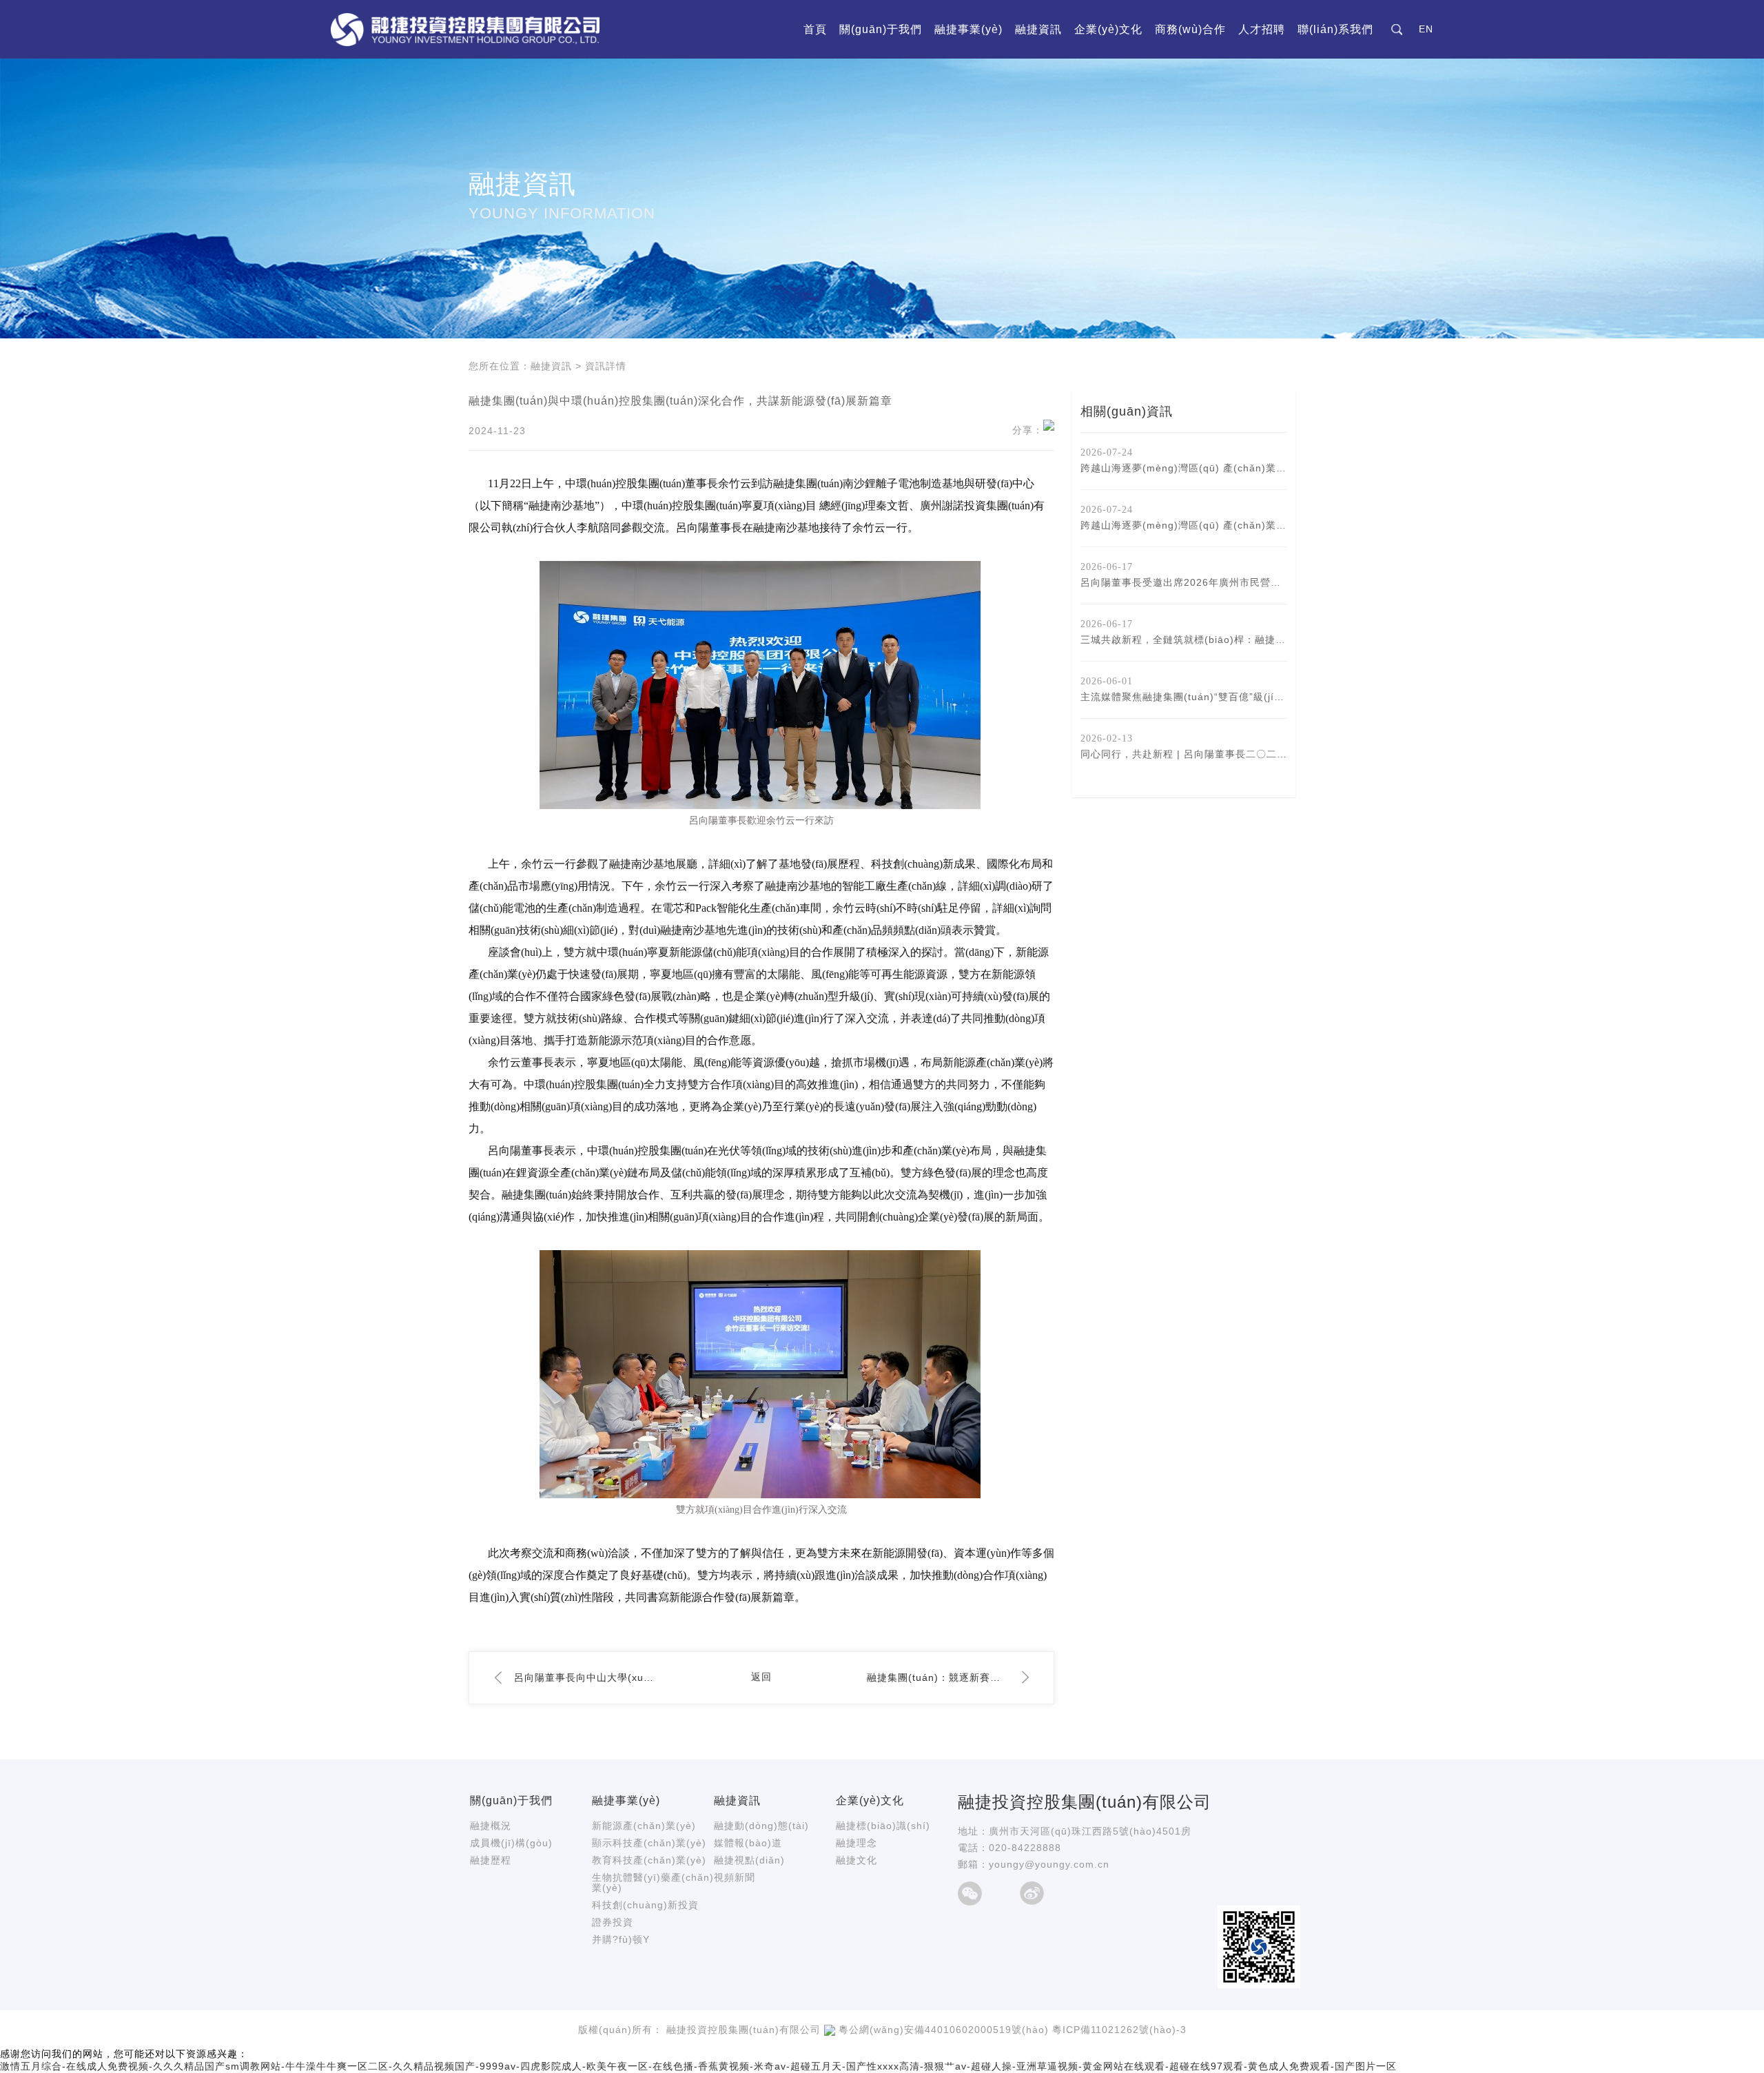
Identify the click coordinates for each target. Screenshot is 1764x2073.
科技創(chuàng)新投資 (645, 1905)
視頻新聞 (735, 1877)
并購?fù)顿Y (621, 1939)
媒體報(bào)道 (748, 1843)
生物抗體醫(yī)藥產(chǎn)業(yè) (653, 1882)
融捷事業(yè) (968, 29)
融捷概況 (491, 1826)
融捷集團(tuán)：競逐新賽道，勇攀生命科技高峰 (938, 1677)
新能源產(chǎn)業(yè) (644, 1826)
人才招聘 (1262, 29)
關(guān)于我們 (881, 29)
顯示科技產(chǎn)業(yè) (649, 1843)
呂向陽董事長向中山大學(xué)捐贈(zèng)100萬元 (585, 1677)
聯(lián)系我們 (1335, 29)
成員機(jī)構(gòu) (511, 1843)
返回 (761, 1677)
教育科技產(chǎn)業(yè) (649, 1860)
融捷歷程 (491, 1860)
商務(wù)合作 (1190, 29)
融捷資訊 (1038, 29)
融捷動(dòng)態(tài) (761, 1826)
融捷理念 (857, 1843)
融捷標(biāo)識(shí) (883, 1826)
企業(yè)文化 (1108, 29)
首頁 (815, 29)
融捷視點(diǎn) (749, 1860)
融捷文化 (857, 1860)
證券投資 (613, 1922)
